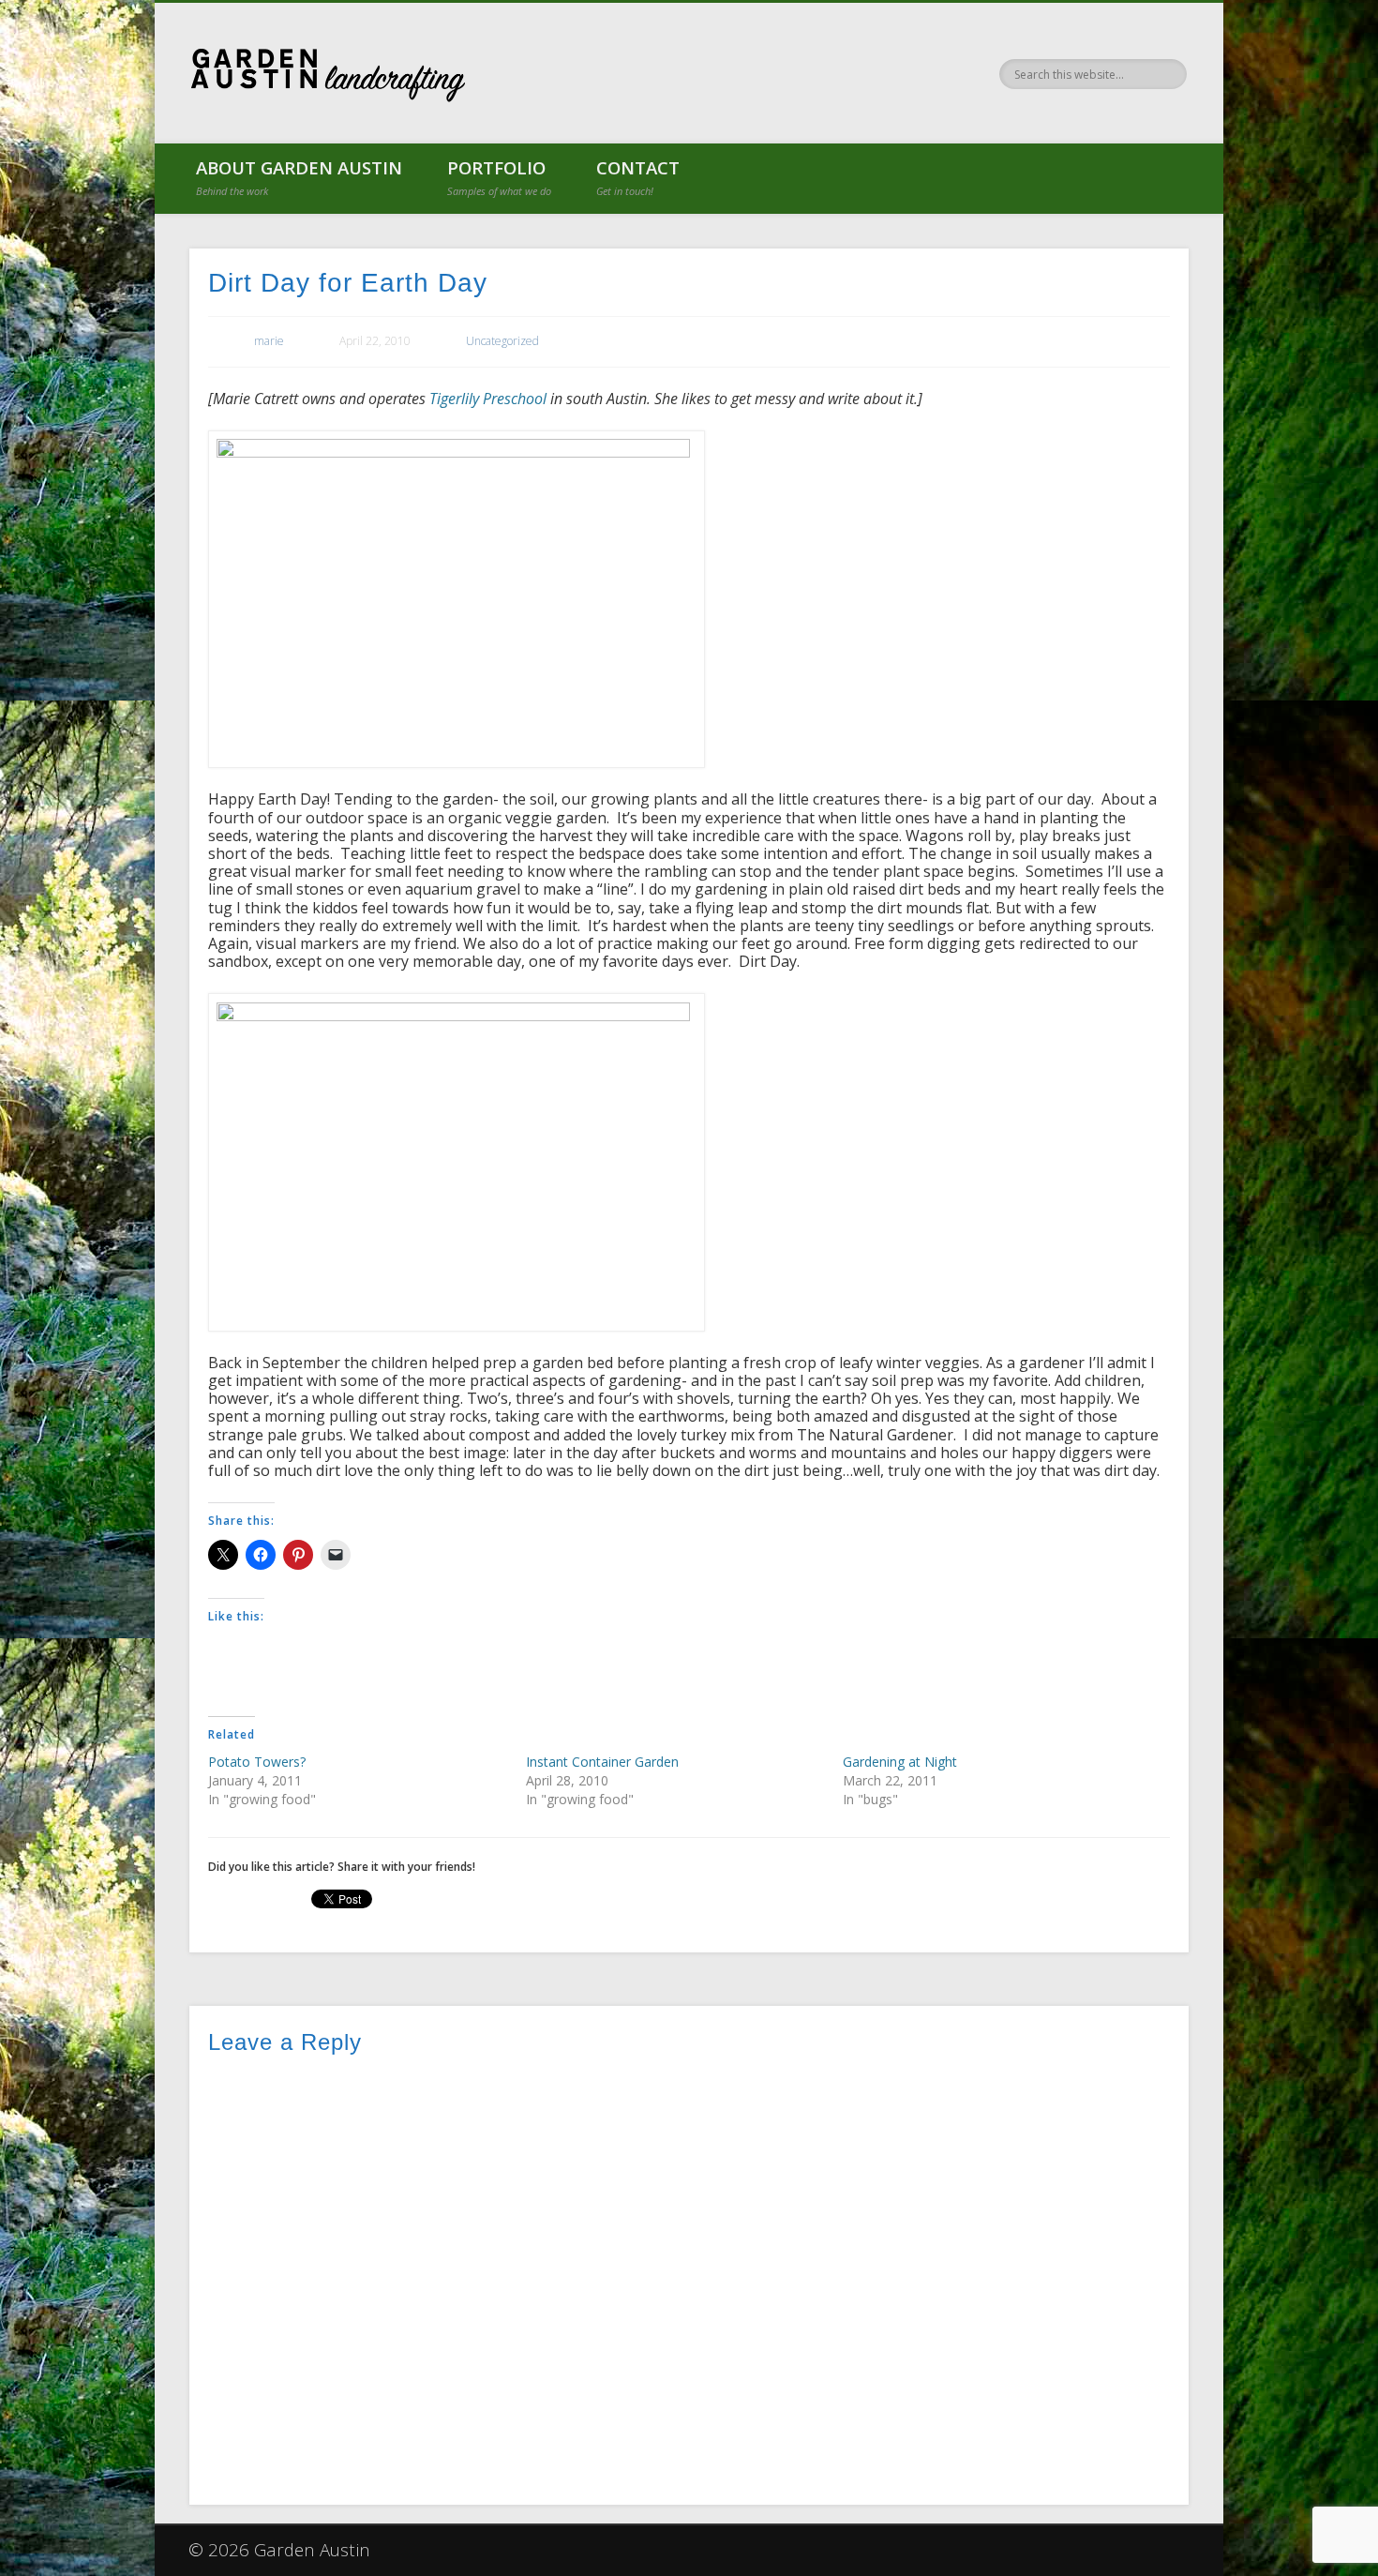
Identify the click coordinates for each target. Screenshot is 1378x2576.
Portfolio (499, 177)
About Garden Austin (299, 177)
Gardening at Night (900, 1762)
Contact (638, 177)
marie (269, 341)
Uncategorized (502, 341)
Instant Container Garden (602, 1762)
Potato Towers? (257, 1762)
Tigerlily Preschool (488, 399)
